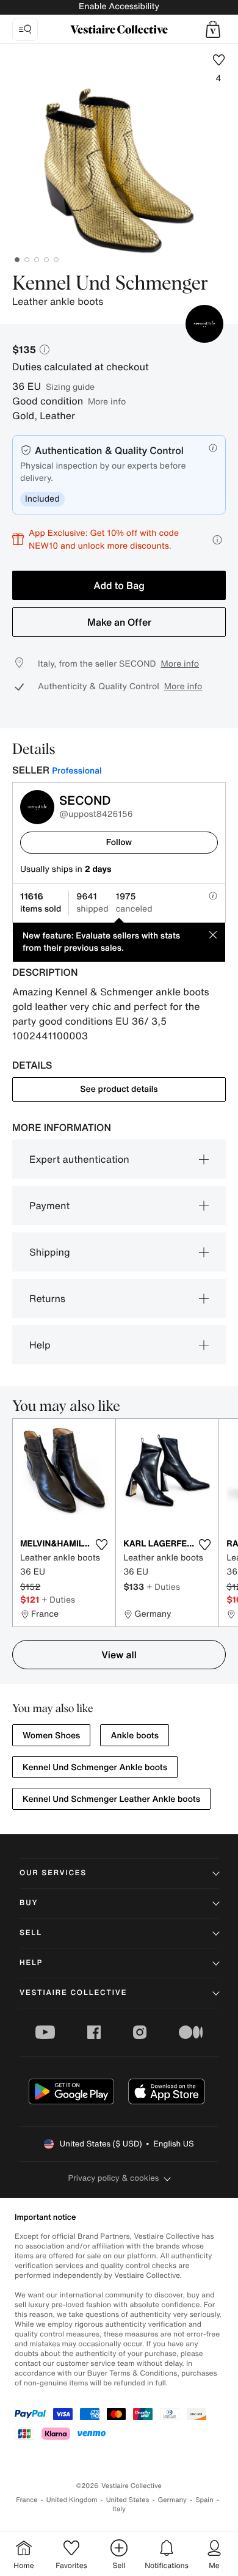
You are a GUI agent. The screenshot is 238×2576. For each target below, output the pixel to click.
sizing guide (70, 386)
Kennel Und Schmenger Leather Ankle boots (111, 1799)
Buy (29, 1903)
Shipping (50, 1252)
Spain (204, 2500)
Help (40, 1345)
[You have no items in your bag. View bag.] (213, 29)
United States (128, 2500)
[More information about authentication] (213, 448)
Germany (172, 2500)
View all (119, 1655)
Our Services (53, 1873)
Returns (47, 1298)
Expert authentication (79, 1159)
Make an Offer (119, 622)
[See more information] (217, 540)
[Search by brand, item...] (25, 29)
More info (107, 401)
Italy (119, 2509)
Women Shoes (51, 1736)
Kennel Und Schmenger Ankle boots (95, 1767)
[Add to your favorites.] (101, 1545)
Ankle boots (135, 1736)
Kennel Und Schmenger (110, 284)
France (27, 2500)
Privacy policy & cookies (114, 2178)
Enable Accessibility (119, 6)
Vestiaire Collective (73, 1993)
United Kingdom (72, 2500)
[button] (213, 29)
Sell (31, 1933)
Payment (49, 1206)
